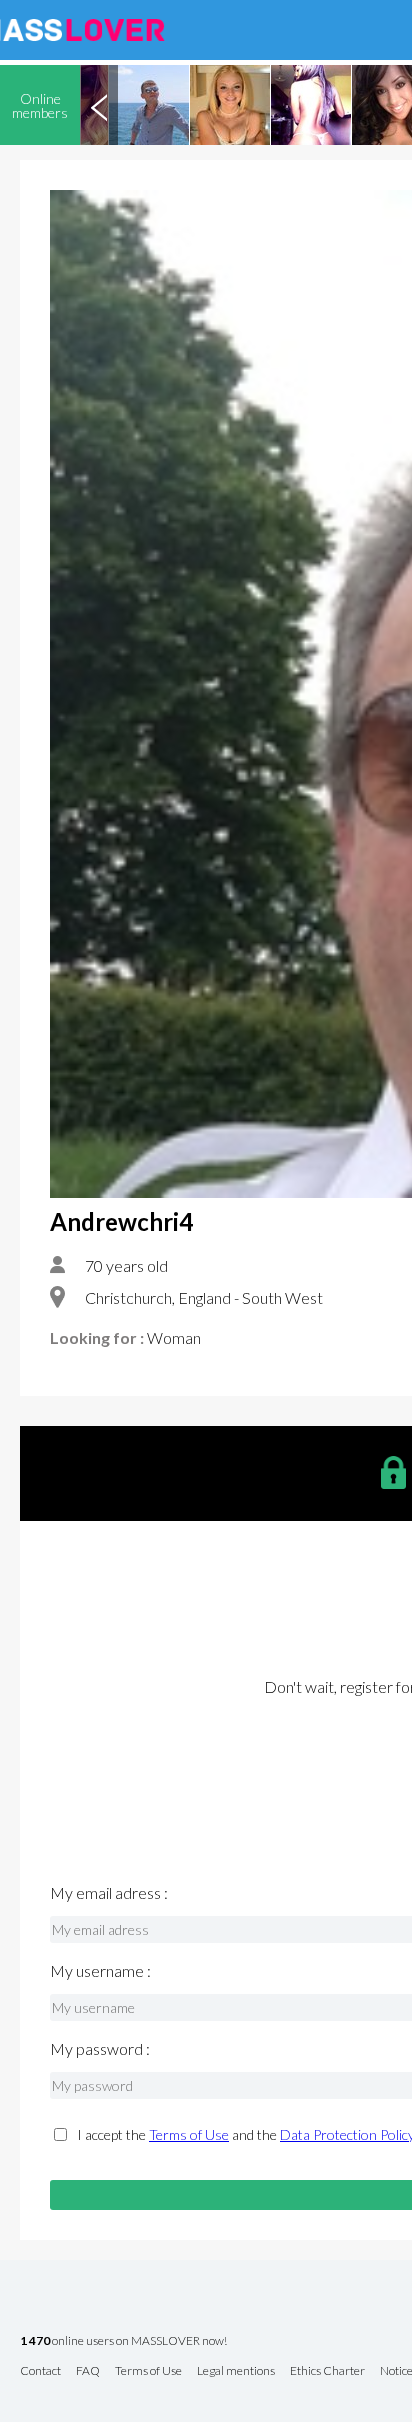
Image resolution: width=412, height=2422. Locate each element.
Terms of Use (189, 2134)
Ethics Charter (327, 2371)
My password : (100, 2049)
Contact (40, 2371)
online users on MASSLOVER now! (123, 2341)
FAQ (88, 2371)
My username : (100, 1971)
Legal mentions (236, 2371)
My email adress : (109, 1893)
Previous (99, 105)
